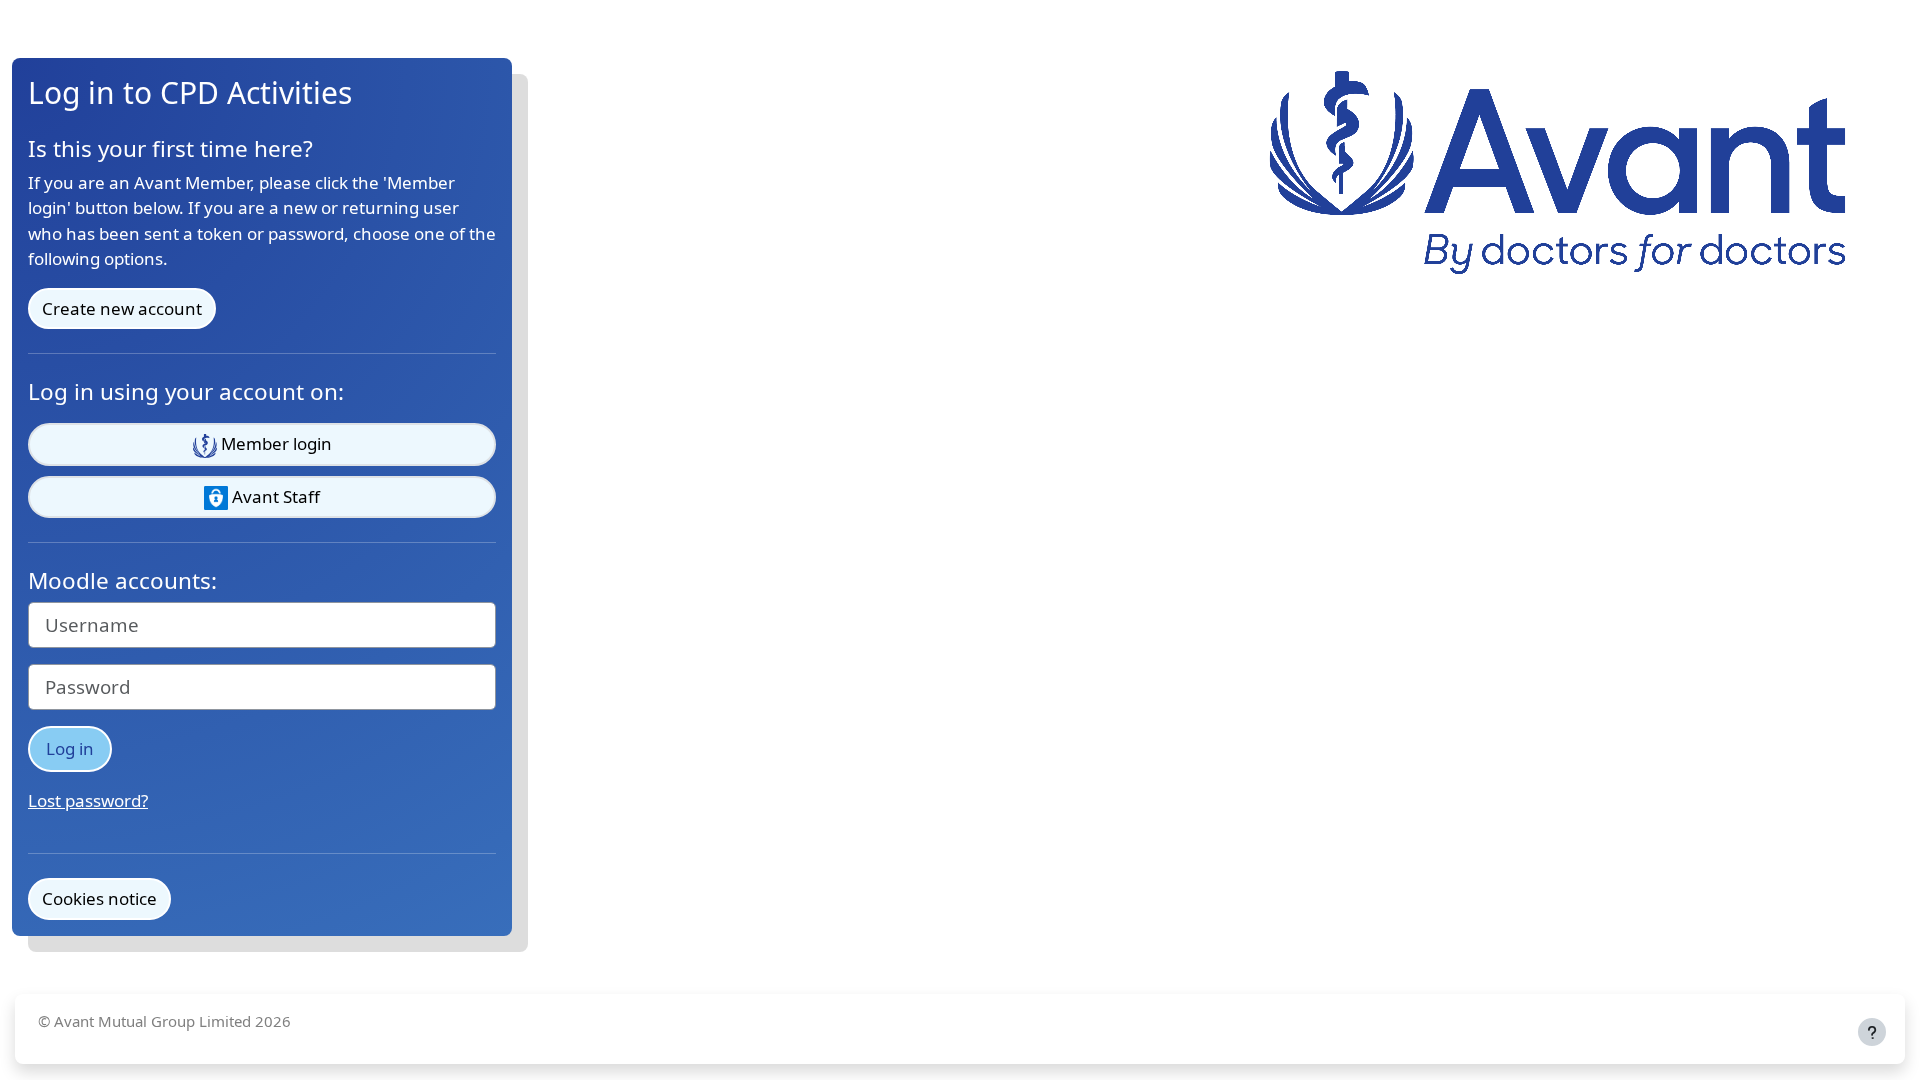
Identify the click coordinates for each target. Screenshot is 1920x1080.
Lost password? (88, 800)
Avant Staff (274, 496)
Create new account (122, 308)
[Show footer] (1872, 1032)
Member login (274, 443)
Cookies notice (99, 898)
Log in (70, 748)
